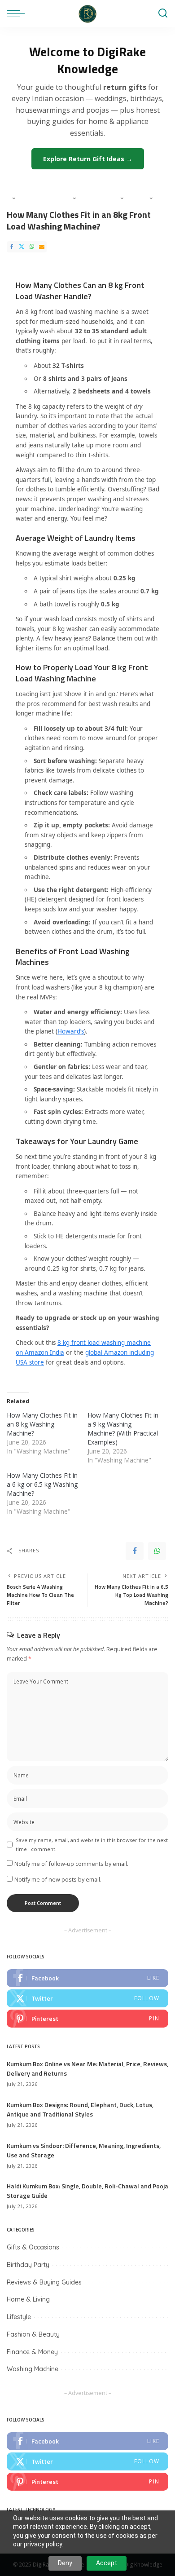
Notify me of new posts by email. (58, 1879)
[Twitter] (22, 247)
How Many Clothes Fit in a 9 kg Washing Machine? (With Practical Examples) (123, 1429)
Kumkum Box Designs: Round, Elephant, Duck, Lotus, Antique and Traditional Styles (80, 2109)
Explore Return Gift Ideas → (88, 159)
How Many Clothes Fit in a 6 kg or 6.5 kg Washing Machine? (42, 1484)
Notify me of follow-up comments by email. (71, 1864)
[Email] (42, 247)
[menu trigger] (18, 13)
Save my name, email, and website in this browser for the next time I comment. (92, 1844)
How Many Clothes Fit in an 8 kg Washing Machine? (42, 1424)
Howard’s (71, 1031)
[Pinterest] (87, 2019)
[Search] (163, 13)
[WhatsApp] (32, 247)
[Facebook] (12, 247)
